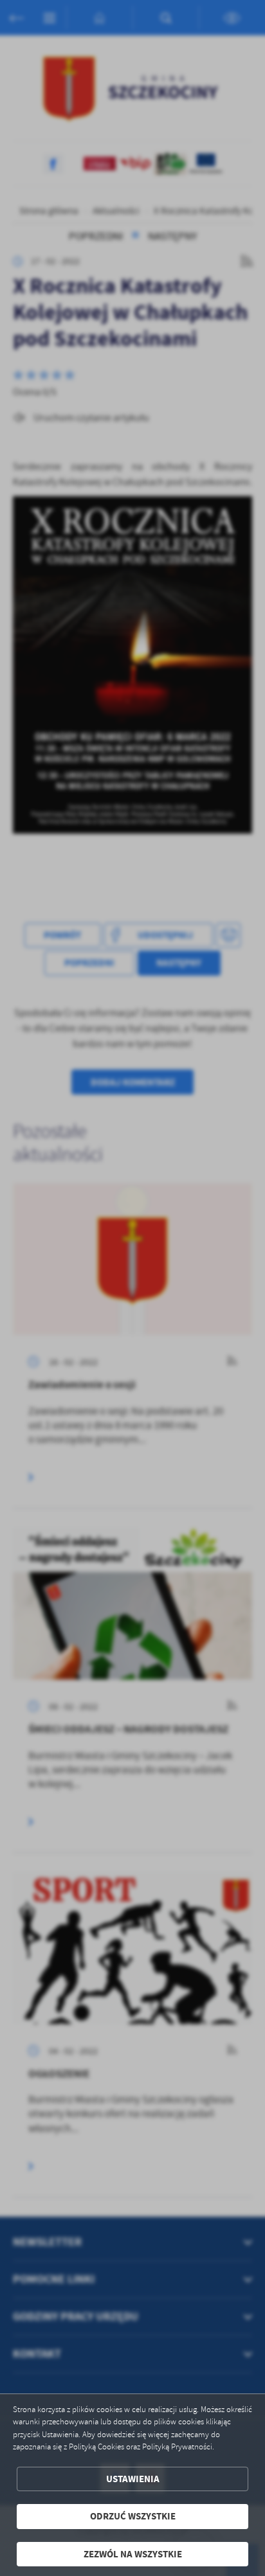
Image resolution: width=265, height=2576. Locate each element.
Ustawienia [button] (133, 2479)
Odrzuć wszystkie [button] (133, 2516)
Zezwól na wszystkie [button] (133, 2554)
